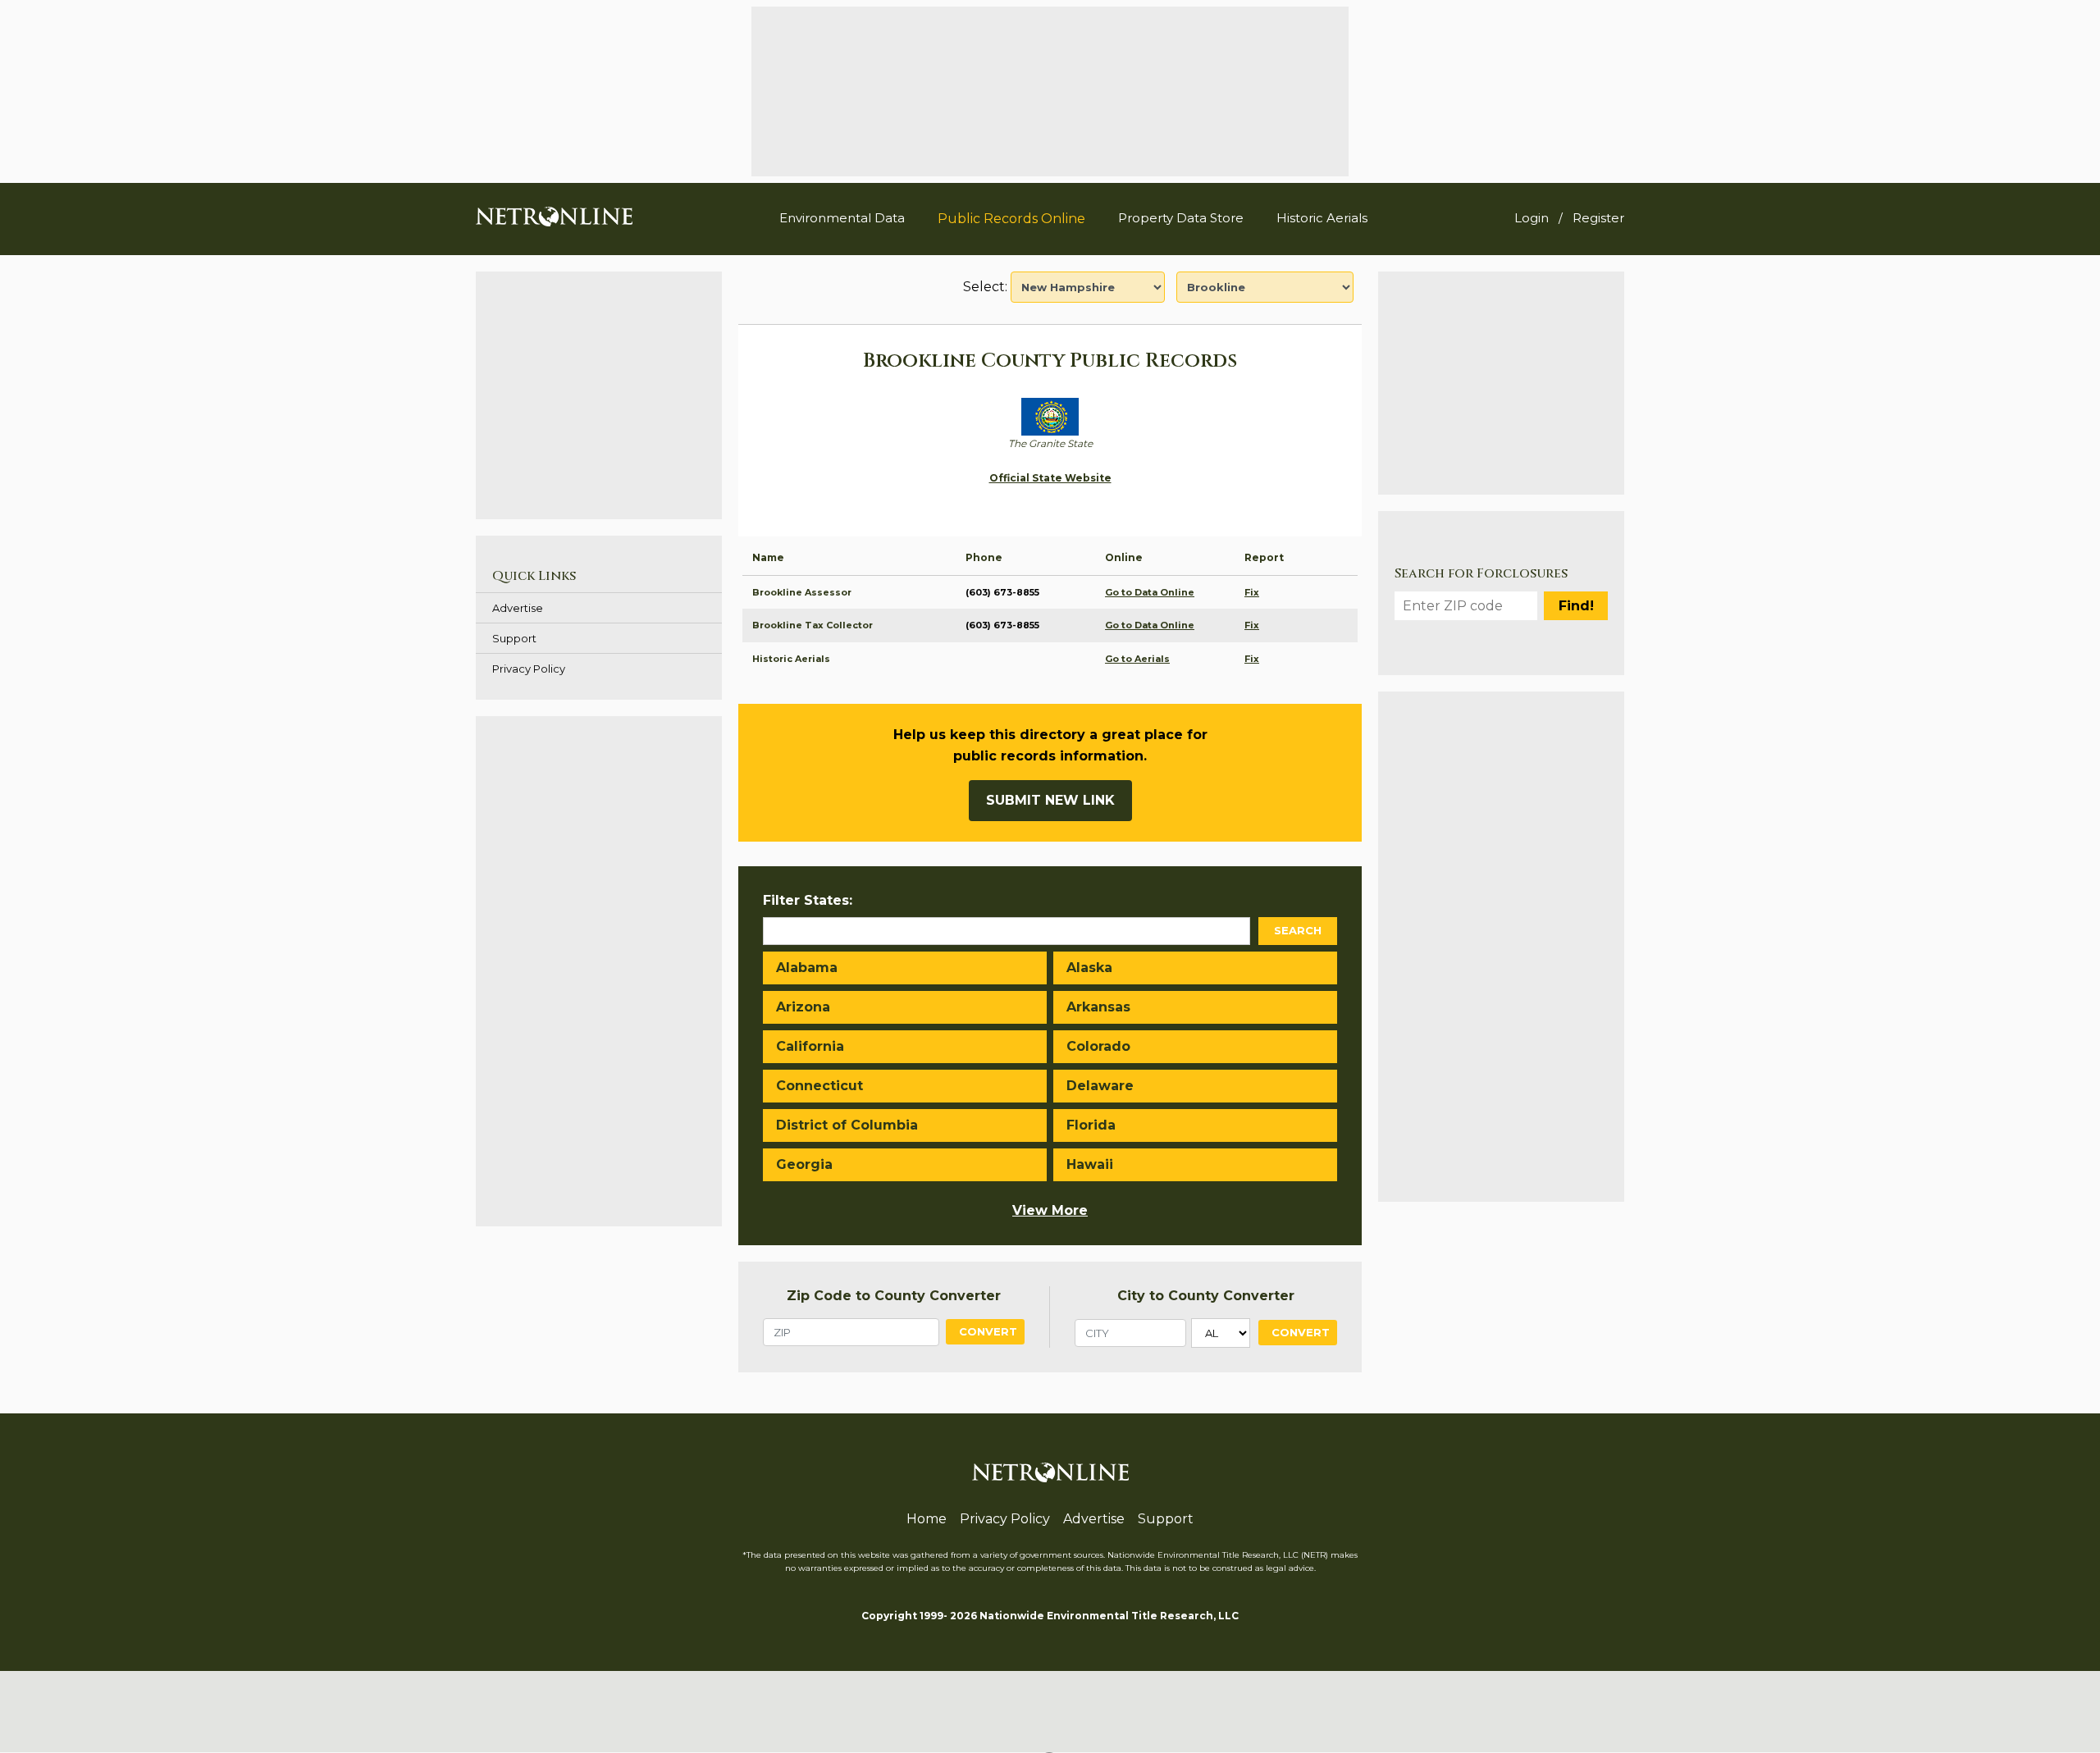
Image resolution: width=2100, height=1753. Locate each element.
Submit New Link (1050, 800)
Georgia (804, 1164)
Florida (1091, 1125)
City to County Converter (1206, 1296)
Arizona (803, 1007)
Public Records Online (1011, 219)
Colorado (1098, 1046)
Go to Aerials (1137, 659)
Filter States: (808, 900)
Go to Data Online (1150, 592)
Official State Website (1050, 478)
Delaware (1100, 1086)
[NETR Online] (554, 216)
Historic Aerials (1322, 218)
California (810, 1046)
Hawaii (1090, 1164)
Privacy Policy (529, 669)
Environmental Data (842, 218)
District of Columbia (847, 1125)
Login (1532, 218)
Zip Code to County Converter (894, 1296)
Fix (1252, 592)
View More (1050, 1210)
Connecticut (819, 1086)
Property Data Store (1181, 218)
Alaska (1089, 968)
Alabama (807, 968)
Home (927, 1519)
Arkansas (1098, 1007)
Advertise (518, 608)
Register (1598, 218)
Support (514, 638)
